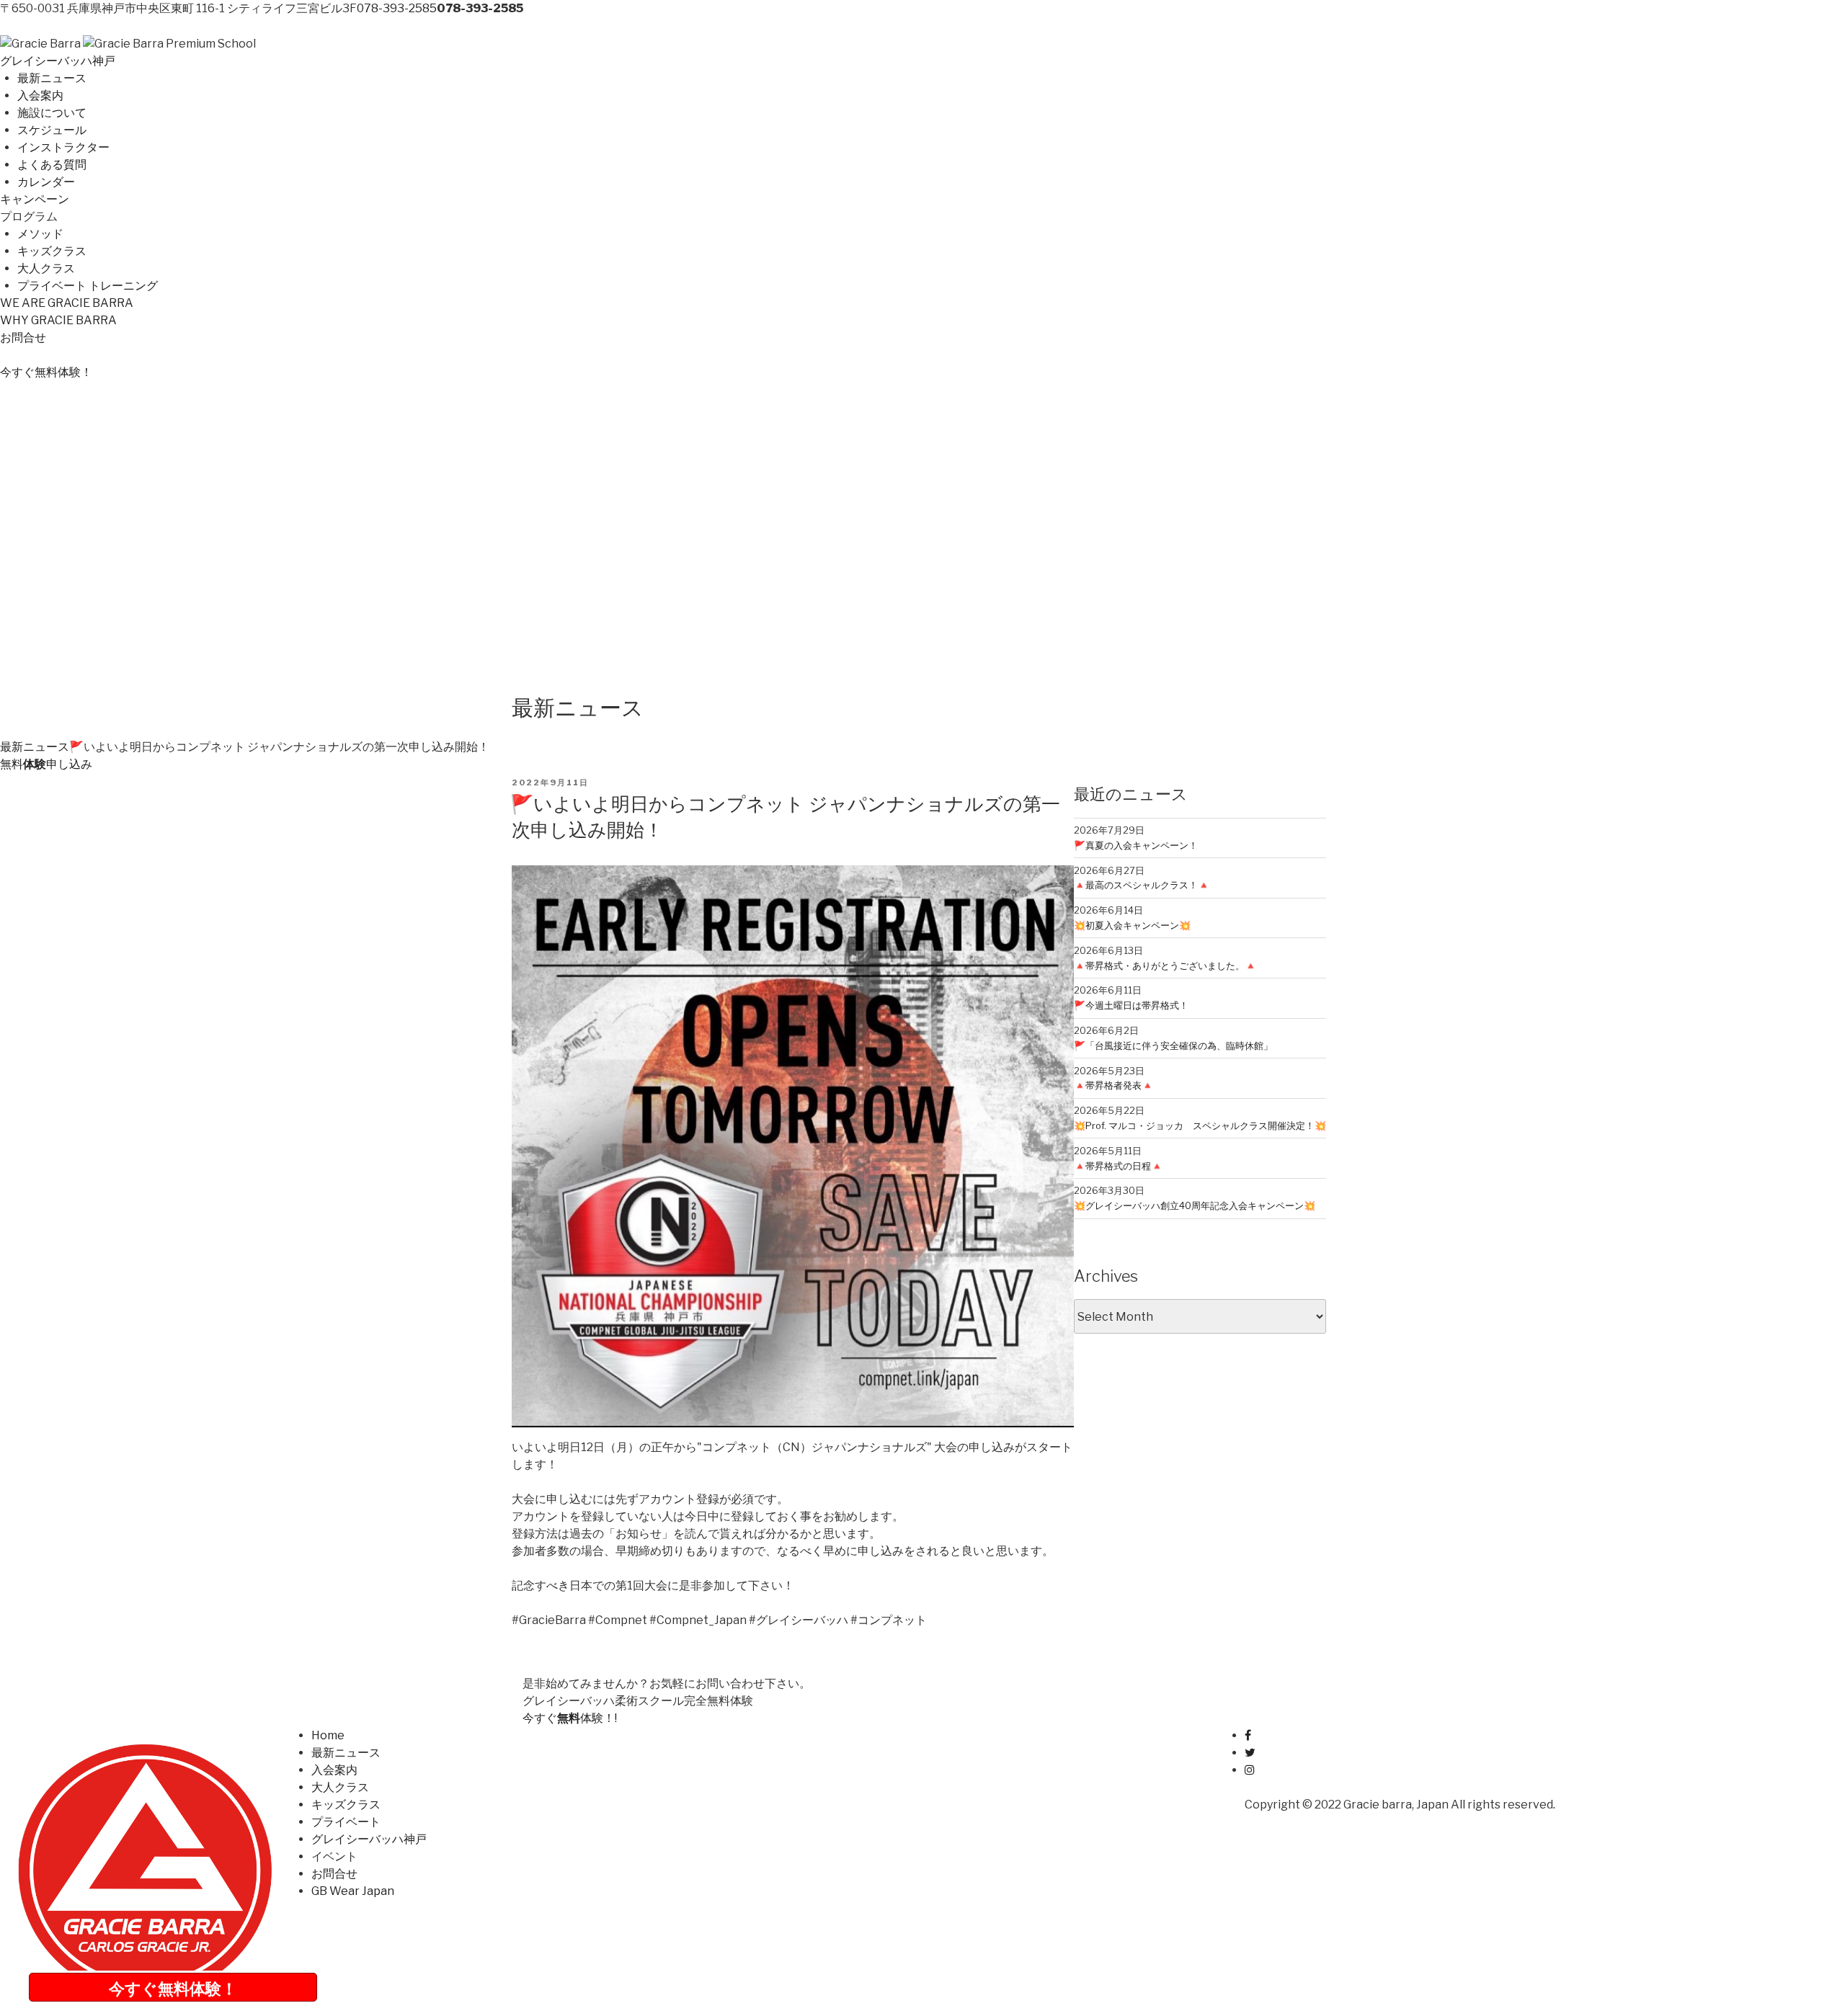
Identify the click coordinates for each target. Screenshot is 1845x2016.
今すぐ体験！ (46, 372)
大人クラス (46, 268)
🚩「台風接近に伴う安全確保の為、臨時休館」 (1173, 1045)
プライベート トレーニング (88, 286)
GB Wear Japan (353, 1891)
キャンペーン (35, 199)
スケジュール (52, 130)
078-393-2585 (397, 8)
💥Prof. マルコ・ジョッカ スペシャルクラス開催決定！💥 (1200, 1125)
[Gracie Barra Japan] (40, 44)
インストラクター (63, 147)
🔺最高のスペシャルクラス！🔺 (1142, 885)
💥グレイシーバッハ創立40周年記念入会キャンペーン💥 (1195, 1205)
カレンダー (46, 182)
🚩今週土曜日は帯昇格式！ (1131, 1005)
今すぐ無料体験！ (173, 1989)
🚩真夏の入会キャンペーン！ (1136, 845)
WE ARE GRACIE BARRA (67, 303)
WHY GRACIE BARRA (58, 320)
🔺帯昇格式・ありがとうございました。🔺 (1165, 965)
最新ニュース (52, 78)
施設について (52, 113)
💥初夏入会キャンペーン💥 (1132, 925)
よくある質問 (52, 165)
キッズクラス (52, 251)
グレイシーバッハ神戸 (58, 61)
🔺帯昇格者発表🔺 (1113, 1085)
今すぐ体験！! (570, 1718)
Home (328, 1735)
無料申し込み (46, 764)
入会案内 (40, 95)
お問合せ (23, 338)
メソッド (40, 234)
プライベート (346, 1822)
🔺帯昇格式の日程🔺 (1118, 1166)
